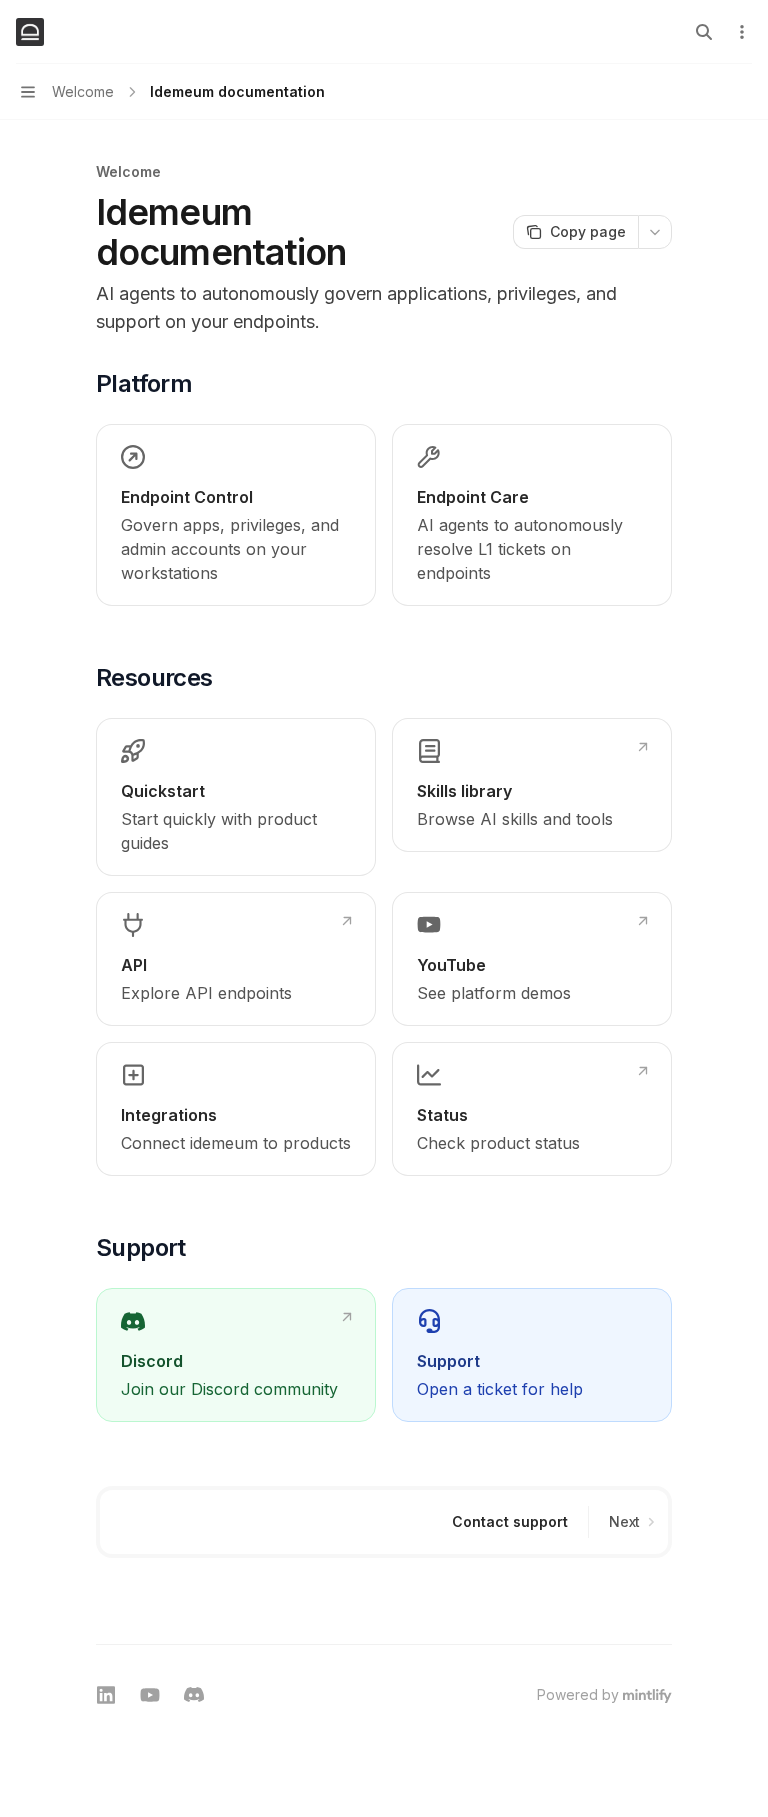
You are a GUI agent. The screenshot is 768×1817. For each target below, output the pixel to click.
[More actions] (742, 32)
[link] (236, 515)
